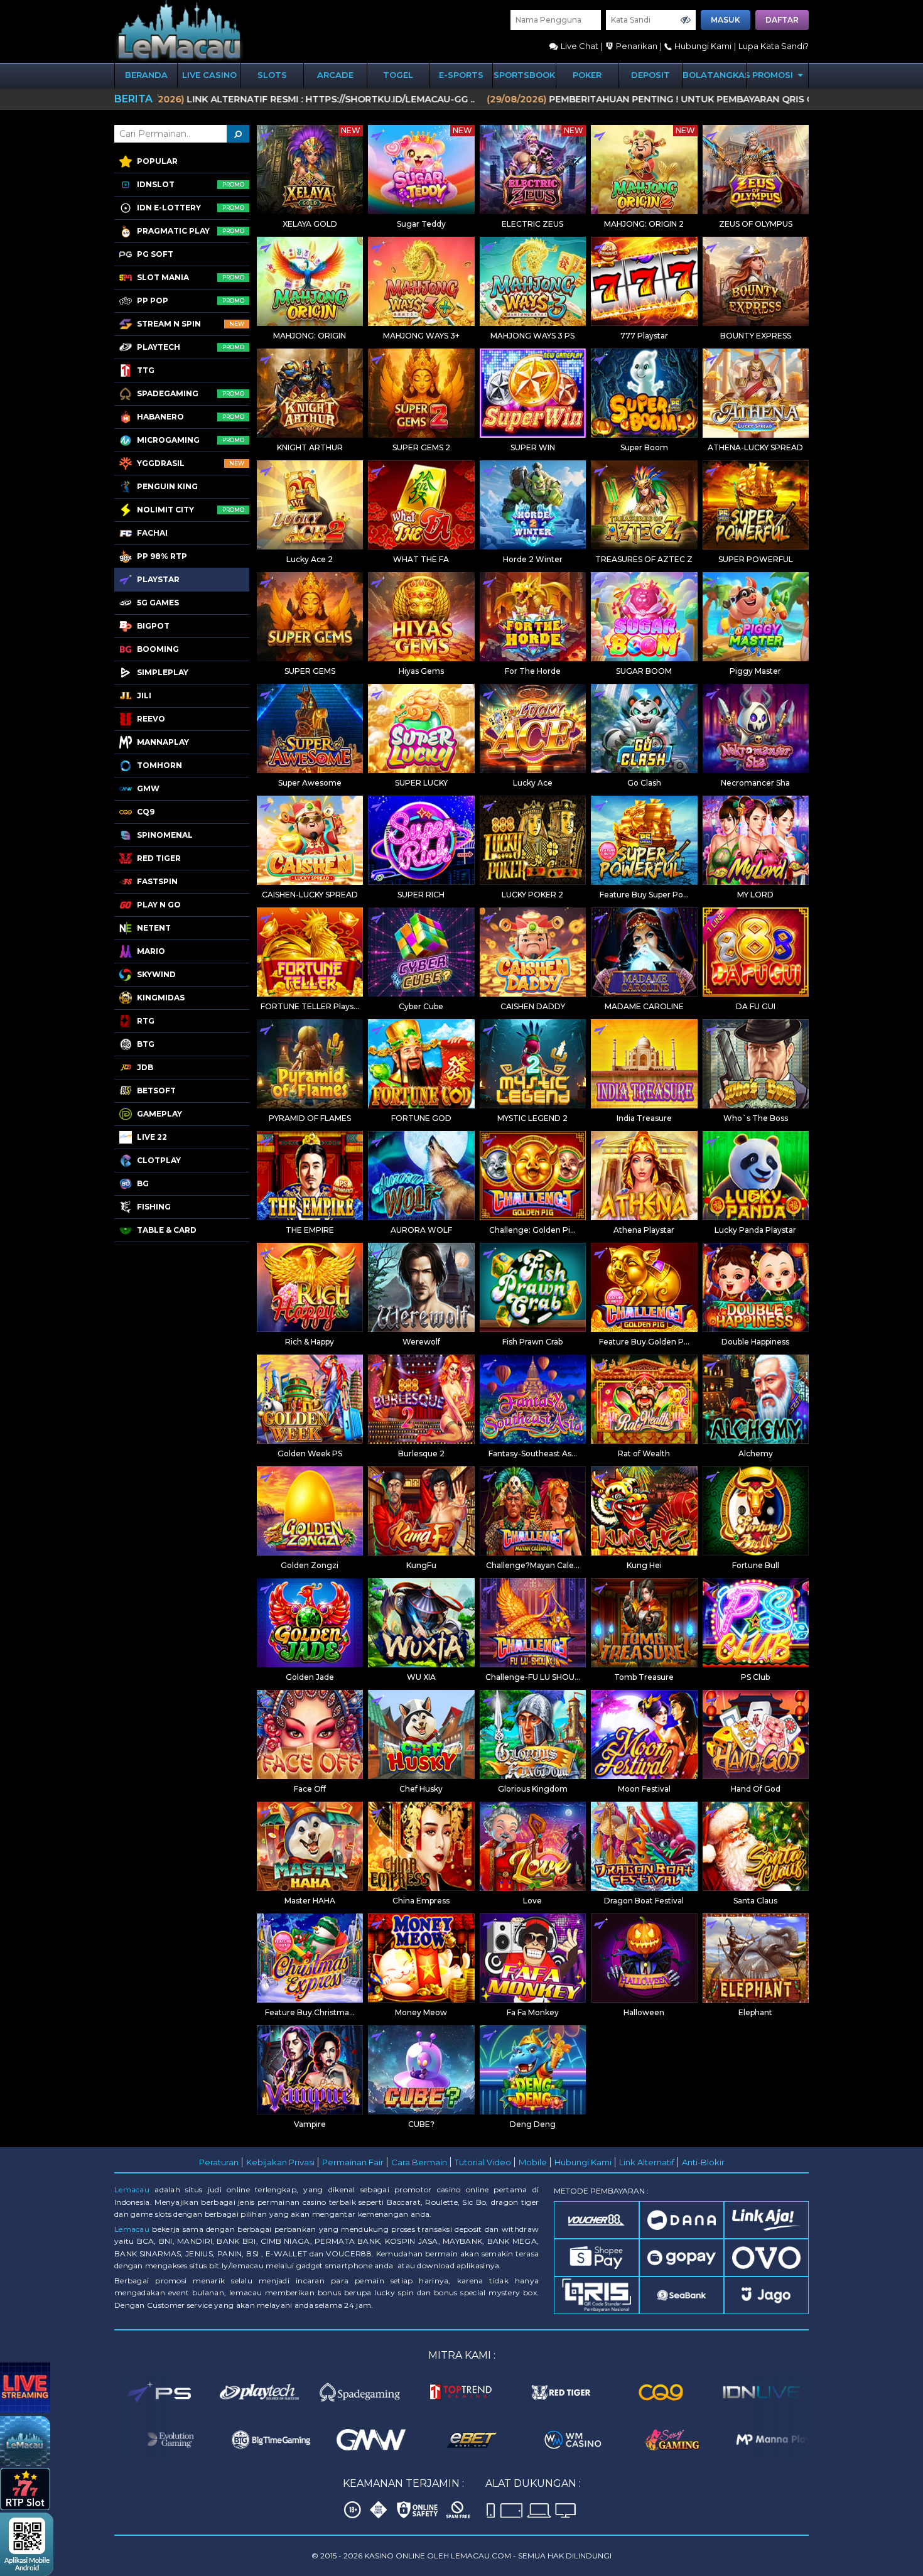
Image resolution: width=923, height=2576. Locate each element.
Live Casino (209, 75)
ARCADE (335, 75)
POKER (587, 75)
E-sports (461, 75)
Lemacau (132, 2189)
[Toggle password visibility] (686, 20)
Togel (398, 75)
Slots (272, 75)
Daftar (782, 20)
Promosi (774, 75)
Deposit (650, 75)
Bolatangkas (714, 75)
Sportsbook (524, 75)
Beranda (146, 75)
